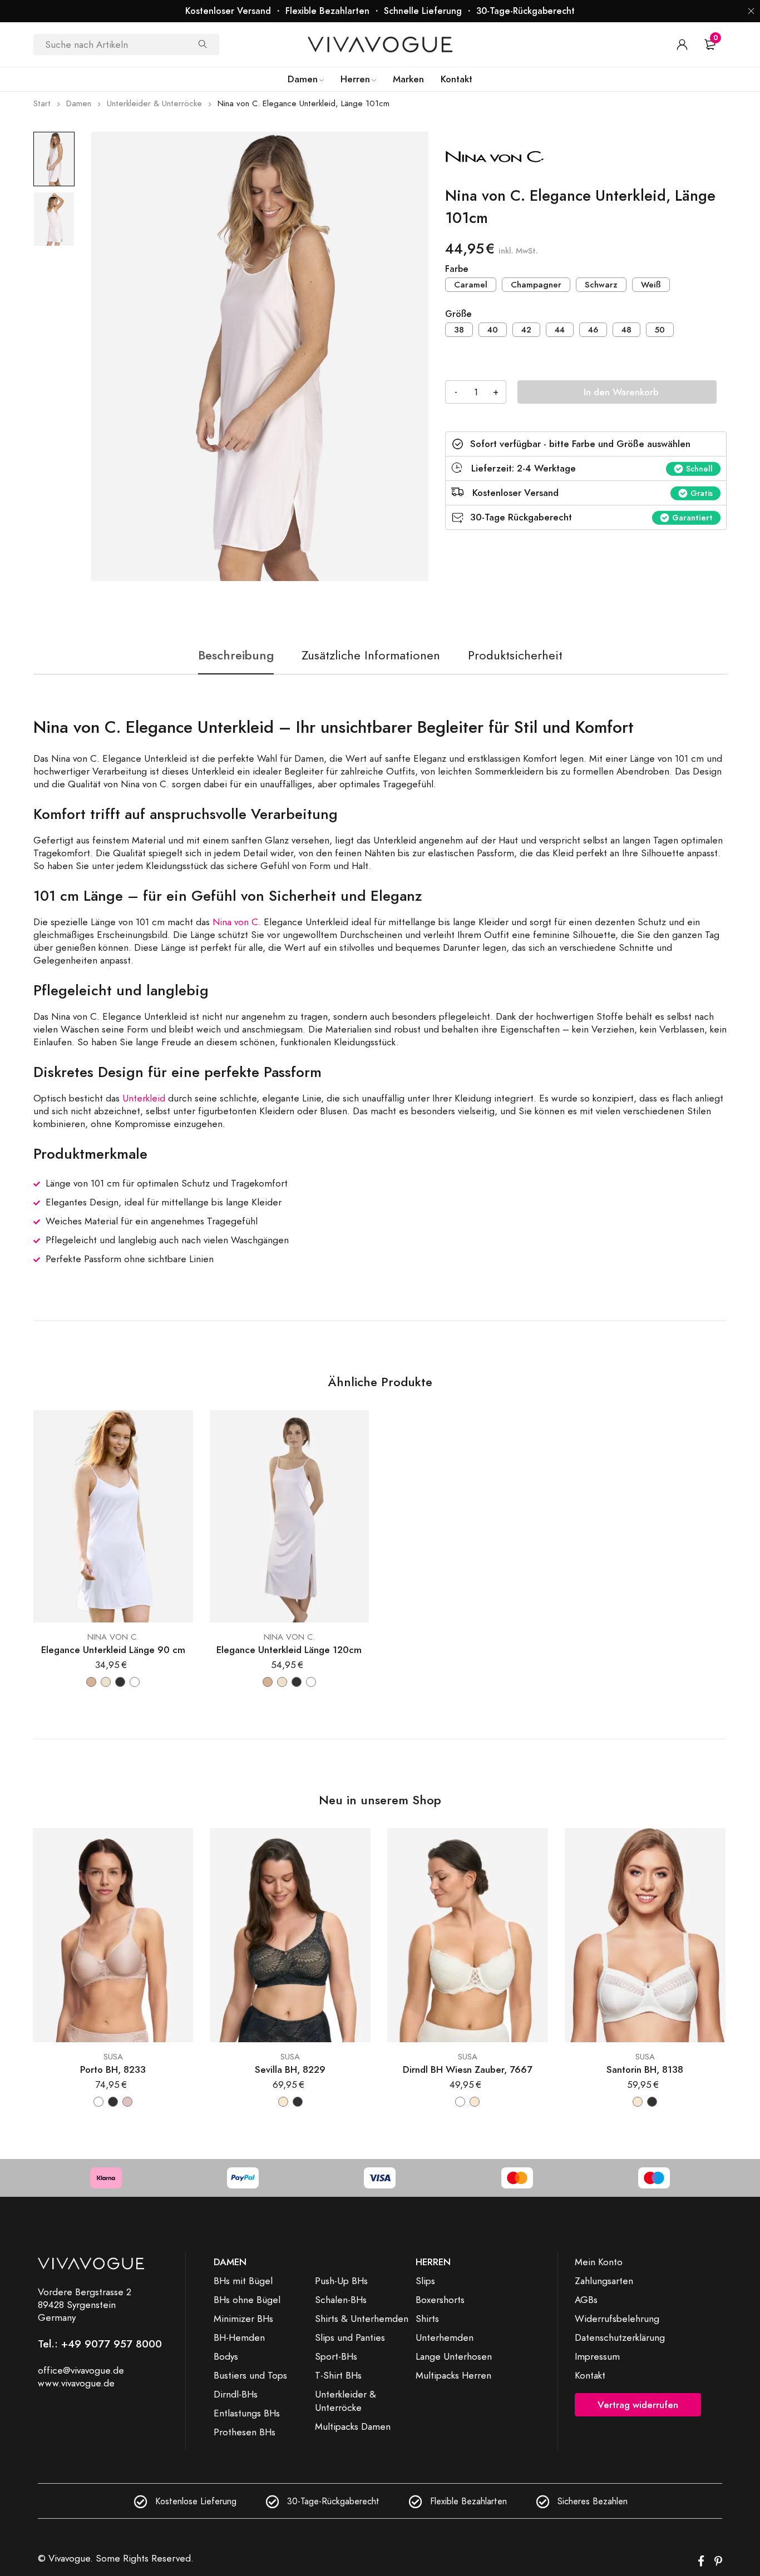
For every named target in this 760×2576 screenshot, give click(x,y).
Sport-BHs (336, 2356)
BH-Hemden (239, 2337)
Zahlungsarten (604, 2281)
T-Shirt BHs (338, 2375)
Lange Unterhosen (454, 2356)
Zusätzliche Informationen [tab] (371, 655)
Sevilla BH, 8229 (290, 2070)
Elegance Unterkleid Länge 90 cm (113, 1650)
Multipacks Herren (453, 2375)
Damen (79, 103)
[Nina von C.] (529, 158)
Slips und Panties (350, 2337)
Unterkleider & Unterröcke (154, 103)
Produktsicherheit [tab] (515, 655)
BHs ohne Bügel (247, 2300)
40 (493, 330)
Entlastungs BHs (247, 2413)
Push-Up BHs (341, 2281)
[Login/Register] (682, 44)
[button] (751, 11)
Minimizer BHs (243, 2319)
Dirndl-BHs (236, 2394)
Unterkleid (144, 1098)
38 (459, 330)
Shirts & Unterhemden (362, 2319)
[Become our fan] (701, 2562)
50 (660, 330)
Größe (458, 314)
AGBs (586, 2300)
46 (593, 330)
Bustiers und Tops (250, 2375)
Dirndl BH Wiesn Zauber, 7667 (467, 2070)
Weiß (651, 285)
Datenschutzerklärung (620, 2337)
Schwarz (601, 285)
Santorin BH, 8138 (645, 2070)
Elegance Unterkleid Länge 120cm (289, 1650)
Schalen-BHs (341, 2300)
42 (526, 330)
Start (42, 103)
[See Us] (718, 2562)
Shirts (427, 2319)
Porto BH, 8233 (113, 2070)
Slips (425, 2281)
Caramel (471, 285)
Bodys (226, 2356)
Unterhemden (445, 2337)
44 (560, 330)
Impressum (597, 2356)
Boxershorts (440, 2300)
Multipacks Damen (353, 2426)
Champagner (536, 285)
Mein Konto (599, 2262)
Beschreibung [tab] (236, 655)
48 (626, 330)
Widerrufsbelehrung (617, 2319)
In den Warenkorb (621, 392)
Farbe (457, 269)
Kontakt (590, 2375)
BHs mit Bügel (243, 2281)
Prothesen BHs (245, 2432)
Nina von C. (237, 922)
